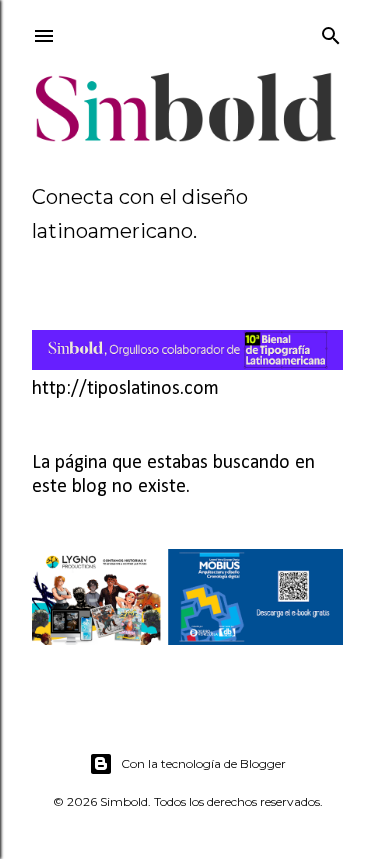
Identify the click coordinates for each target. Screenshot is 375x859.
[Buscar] (331, 32)
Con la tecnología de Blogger (203, 763)
